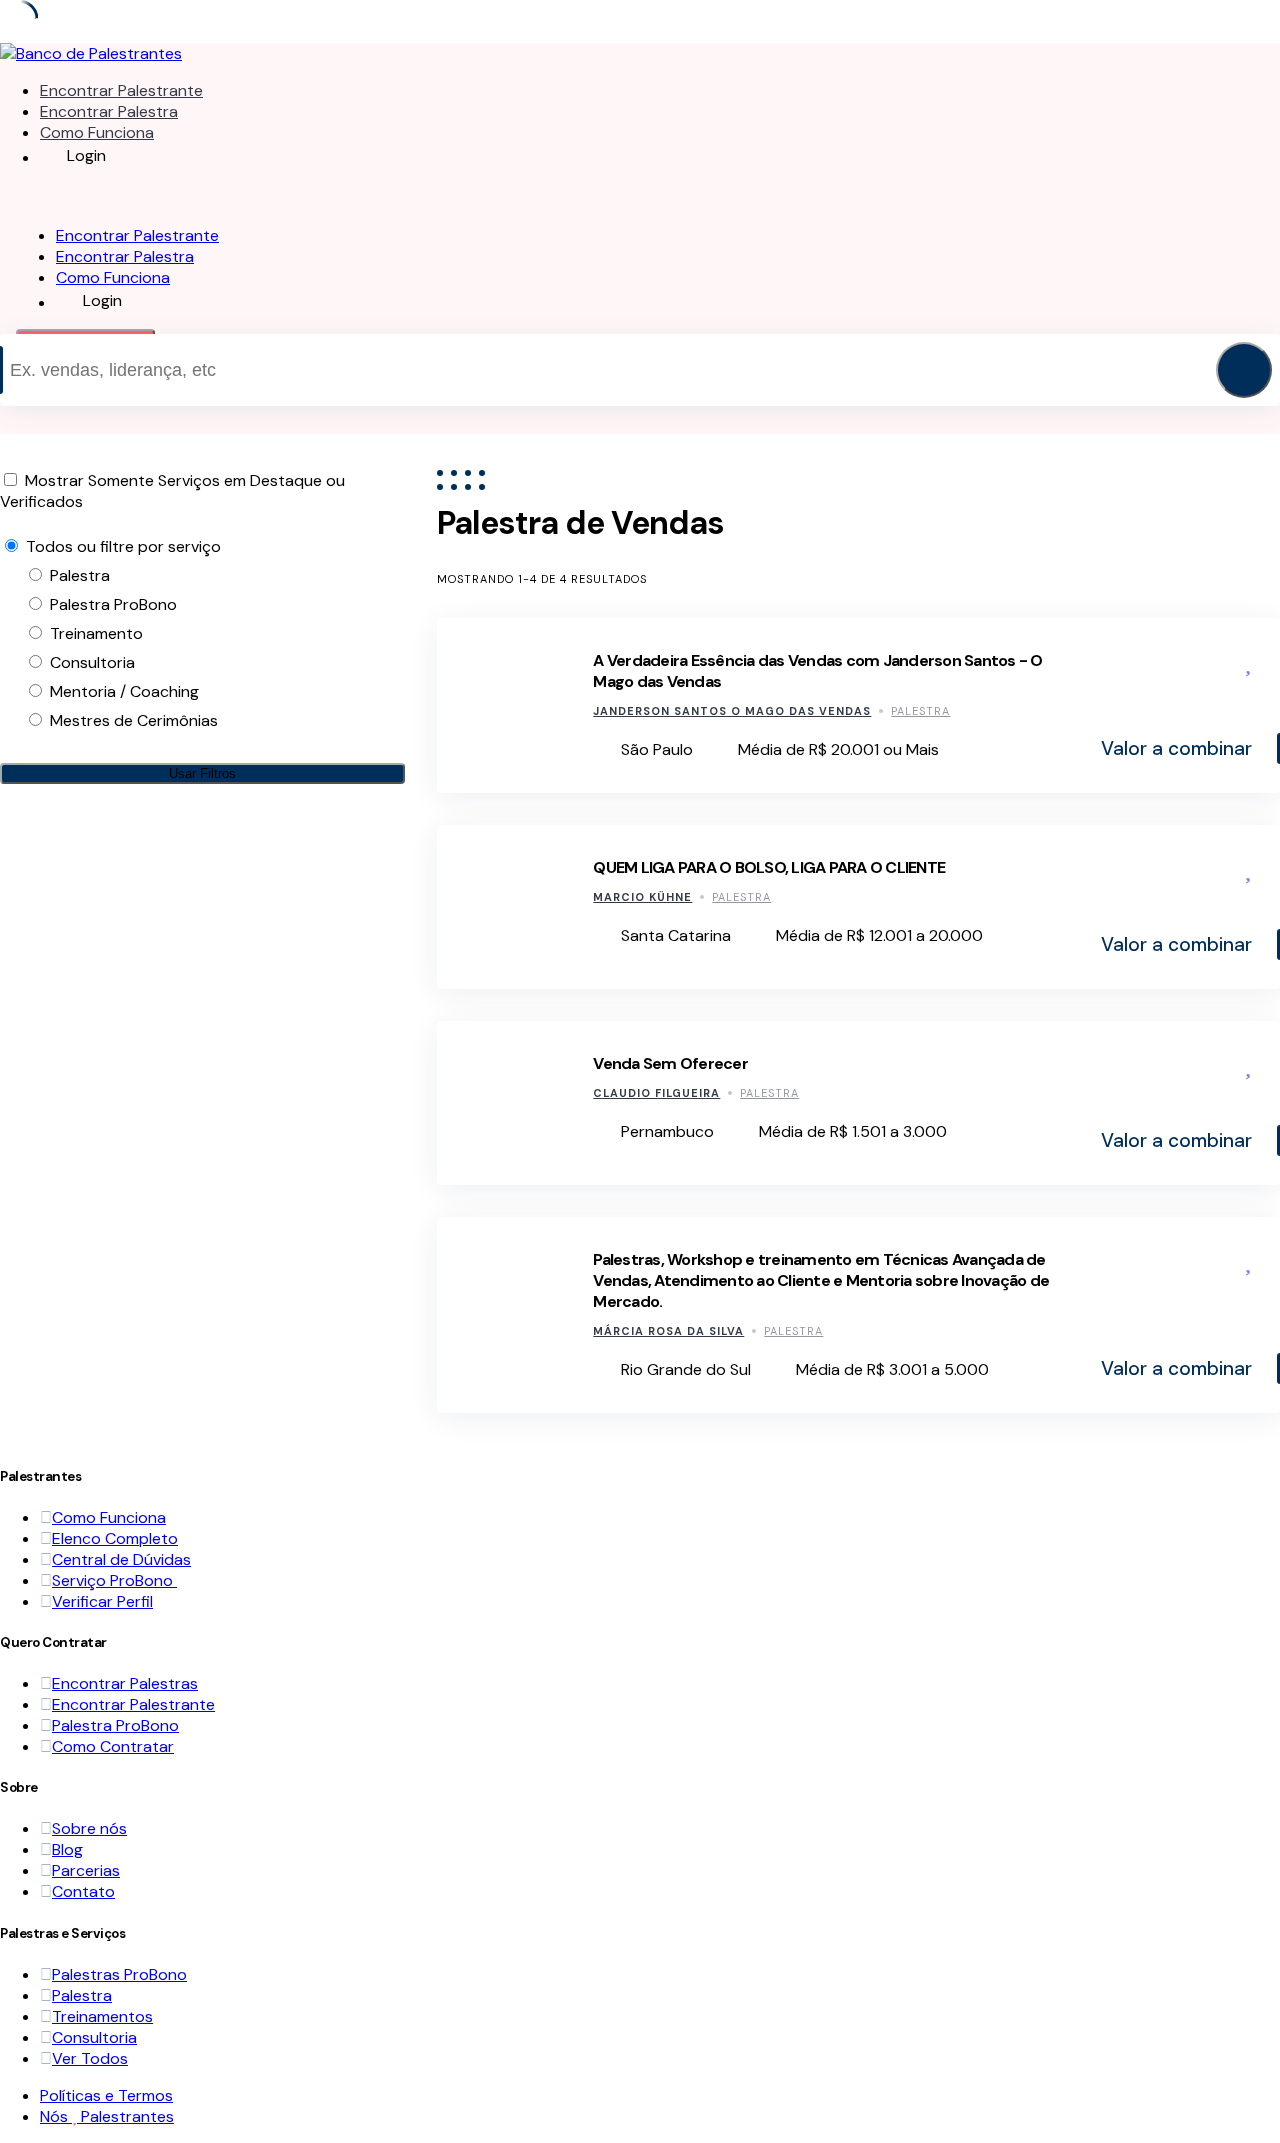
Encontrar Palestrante (121, 90)
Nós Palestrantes (107, 2116)
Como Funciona (97, 132)
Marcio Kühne (642, 897)
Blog (67, 1849)
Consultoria (94, 2037)
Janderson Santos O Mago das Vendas (732, 711)
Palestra (920, 711)
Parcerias (86, 1870)
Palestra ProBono (115, 1725)
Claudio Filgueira (656, 1093)
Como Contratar (113, 1746)
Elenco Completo (115, 1538)
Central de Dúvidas (121, 1559)
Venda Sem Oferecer (670, 1063)
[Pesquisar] (1244, 370)
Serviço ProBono (114, 1580)
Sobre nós (89, 1828)
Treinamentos (102, 2016)
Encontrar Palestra (109, 111)
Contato (83, 1891)
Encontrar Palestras (125, 1683)
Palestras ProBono (119, 1974)
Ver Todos (90, 2058)
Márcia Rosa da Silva (668, 1331)
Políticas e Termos (106, 2095)
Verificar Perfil (102, 1601)
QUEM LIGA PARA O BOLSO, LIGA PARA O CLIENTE (769, 867)
